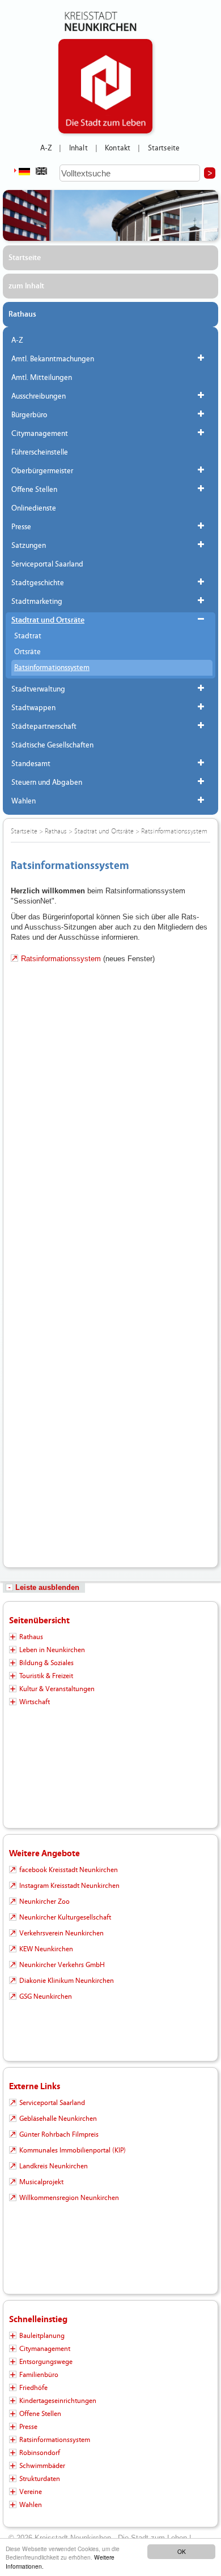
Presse (21, 527)
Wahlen (24, 801)
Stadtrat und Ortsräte (48, 620)
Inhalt (78, 148)
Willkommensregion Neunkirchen (69, 2198)
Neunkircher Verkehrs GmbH (62, 1965)
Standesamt (31, 764)
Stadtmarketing (37, 602)
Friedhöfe (33, 2388)
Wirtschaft (35, 1702)
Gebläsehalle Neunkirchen (58, 2119)
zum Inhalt (26, 286)
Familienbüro (39, 2375)
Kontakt (118, 148)
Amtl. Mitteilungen (42, 378)
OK (182, 2551)
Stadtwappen (33, 708)
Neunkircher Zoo (44, 1901)
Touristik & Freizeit (46, 1676)
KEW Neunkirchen (46, 1949)
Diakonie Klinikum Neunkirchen (67, 1981)
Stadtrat (28, 636)
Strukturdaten (40, 2479)
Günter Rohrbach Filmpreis (59, 2134)
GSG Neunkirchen (46, 1996)
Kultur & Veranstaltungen (57, 1689)
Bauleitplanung (42, 2336)
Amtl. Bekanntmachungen (53, 359)
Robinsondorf (40, 2453)
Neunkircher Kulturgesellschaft (65, 1917)
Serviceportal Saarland (47, 564)
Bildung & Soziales (46, 1663)
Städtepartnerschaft (44, 727)
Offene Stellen (34, 490)
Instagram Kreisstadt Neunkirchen (69, 1886)
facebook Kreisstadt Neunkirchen (69, 1870)
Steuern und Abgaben (47, 783)
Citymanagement (40, 434)
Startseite (164, 148)
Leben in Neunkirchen (52, 1650)
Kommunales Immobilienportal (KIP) (73, 2150)
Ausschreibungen (39, 396)
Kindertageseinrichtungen (58, 2401)
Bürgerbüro (29, 415)
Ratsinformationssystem (52, 668)
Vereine (31, 2492)
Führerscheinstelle (40, 452)
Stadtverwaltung (38, 689)
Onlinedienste (34, 508)
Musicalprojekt (41, 2182)
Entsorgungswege (46, 2362)
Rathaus (22, 314)
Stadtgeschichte (38, 583)
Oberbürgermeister (42, 471)
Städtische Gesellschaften (52, 745)
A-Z (46, 148)
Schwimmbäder (42, 2466)
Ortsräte (27, 652)
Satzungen (29, 546)
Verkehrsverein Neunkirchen (61, 1933)
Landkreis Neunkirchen (54, 2166)
